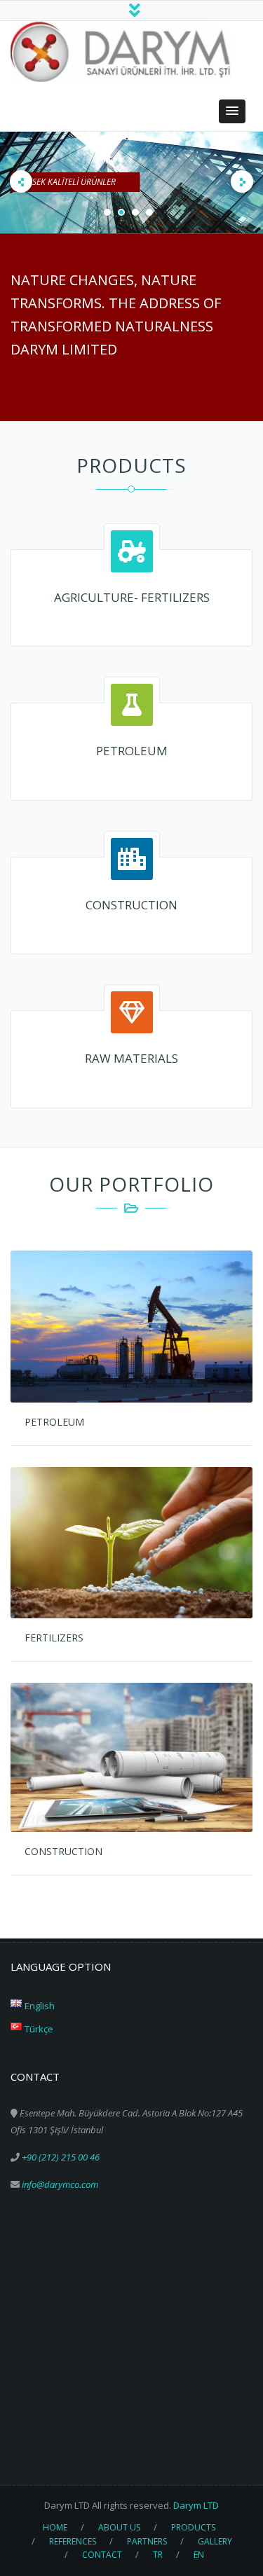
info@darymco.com (60, 2184)
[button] (232, 111)
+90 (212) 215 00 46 (61, 2157)
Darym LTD (196, 2505)
